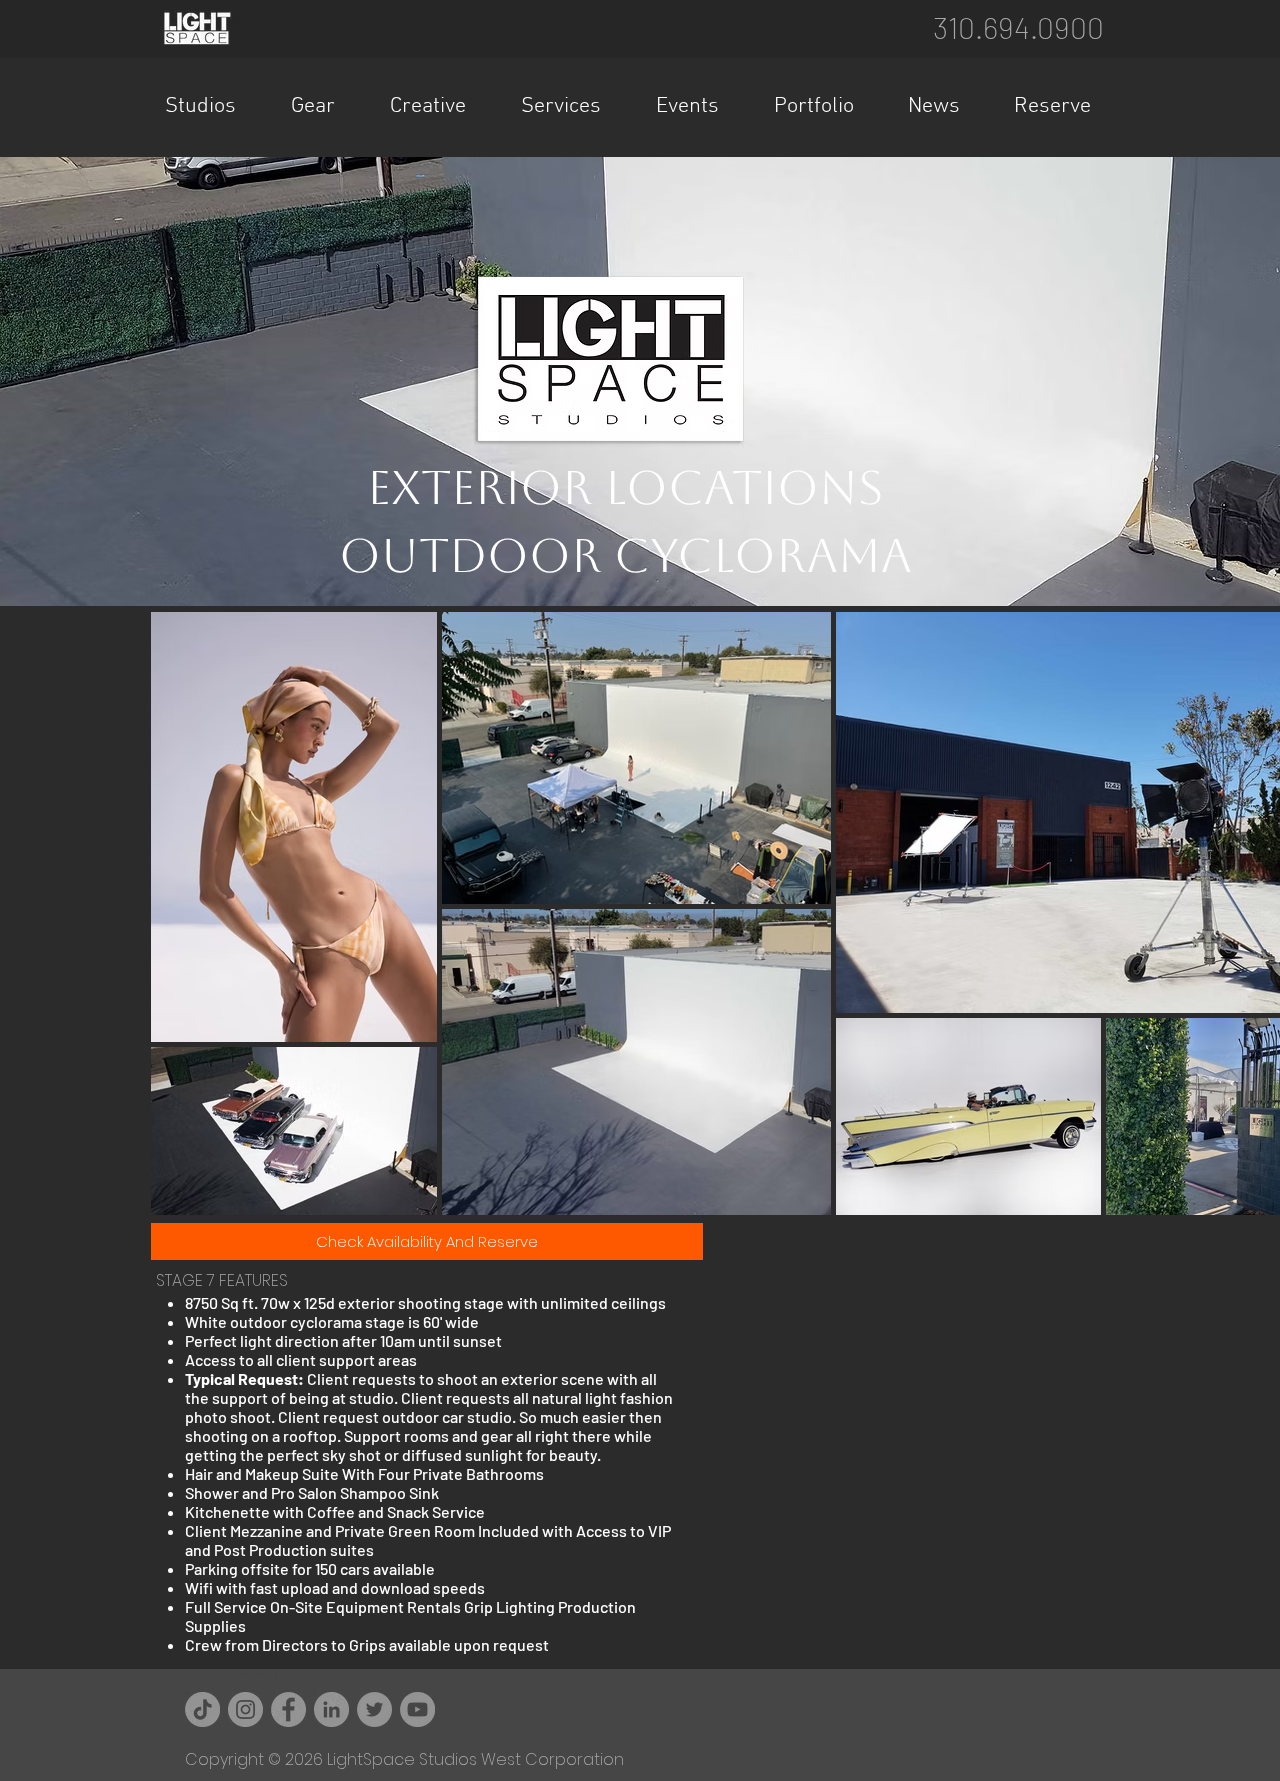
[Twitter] (374, 1709)
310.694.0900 (1018, 27)
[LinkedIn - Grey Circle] (331, 1709)
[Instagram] (245, 1709)
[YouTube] (417, 1709)
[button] (213, 107)
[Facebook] (288, 1709)
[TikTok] (202, 1709)
